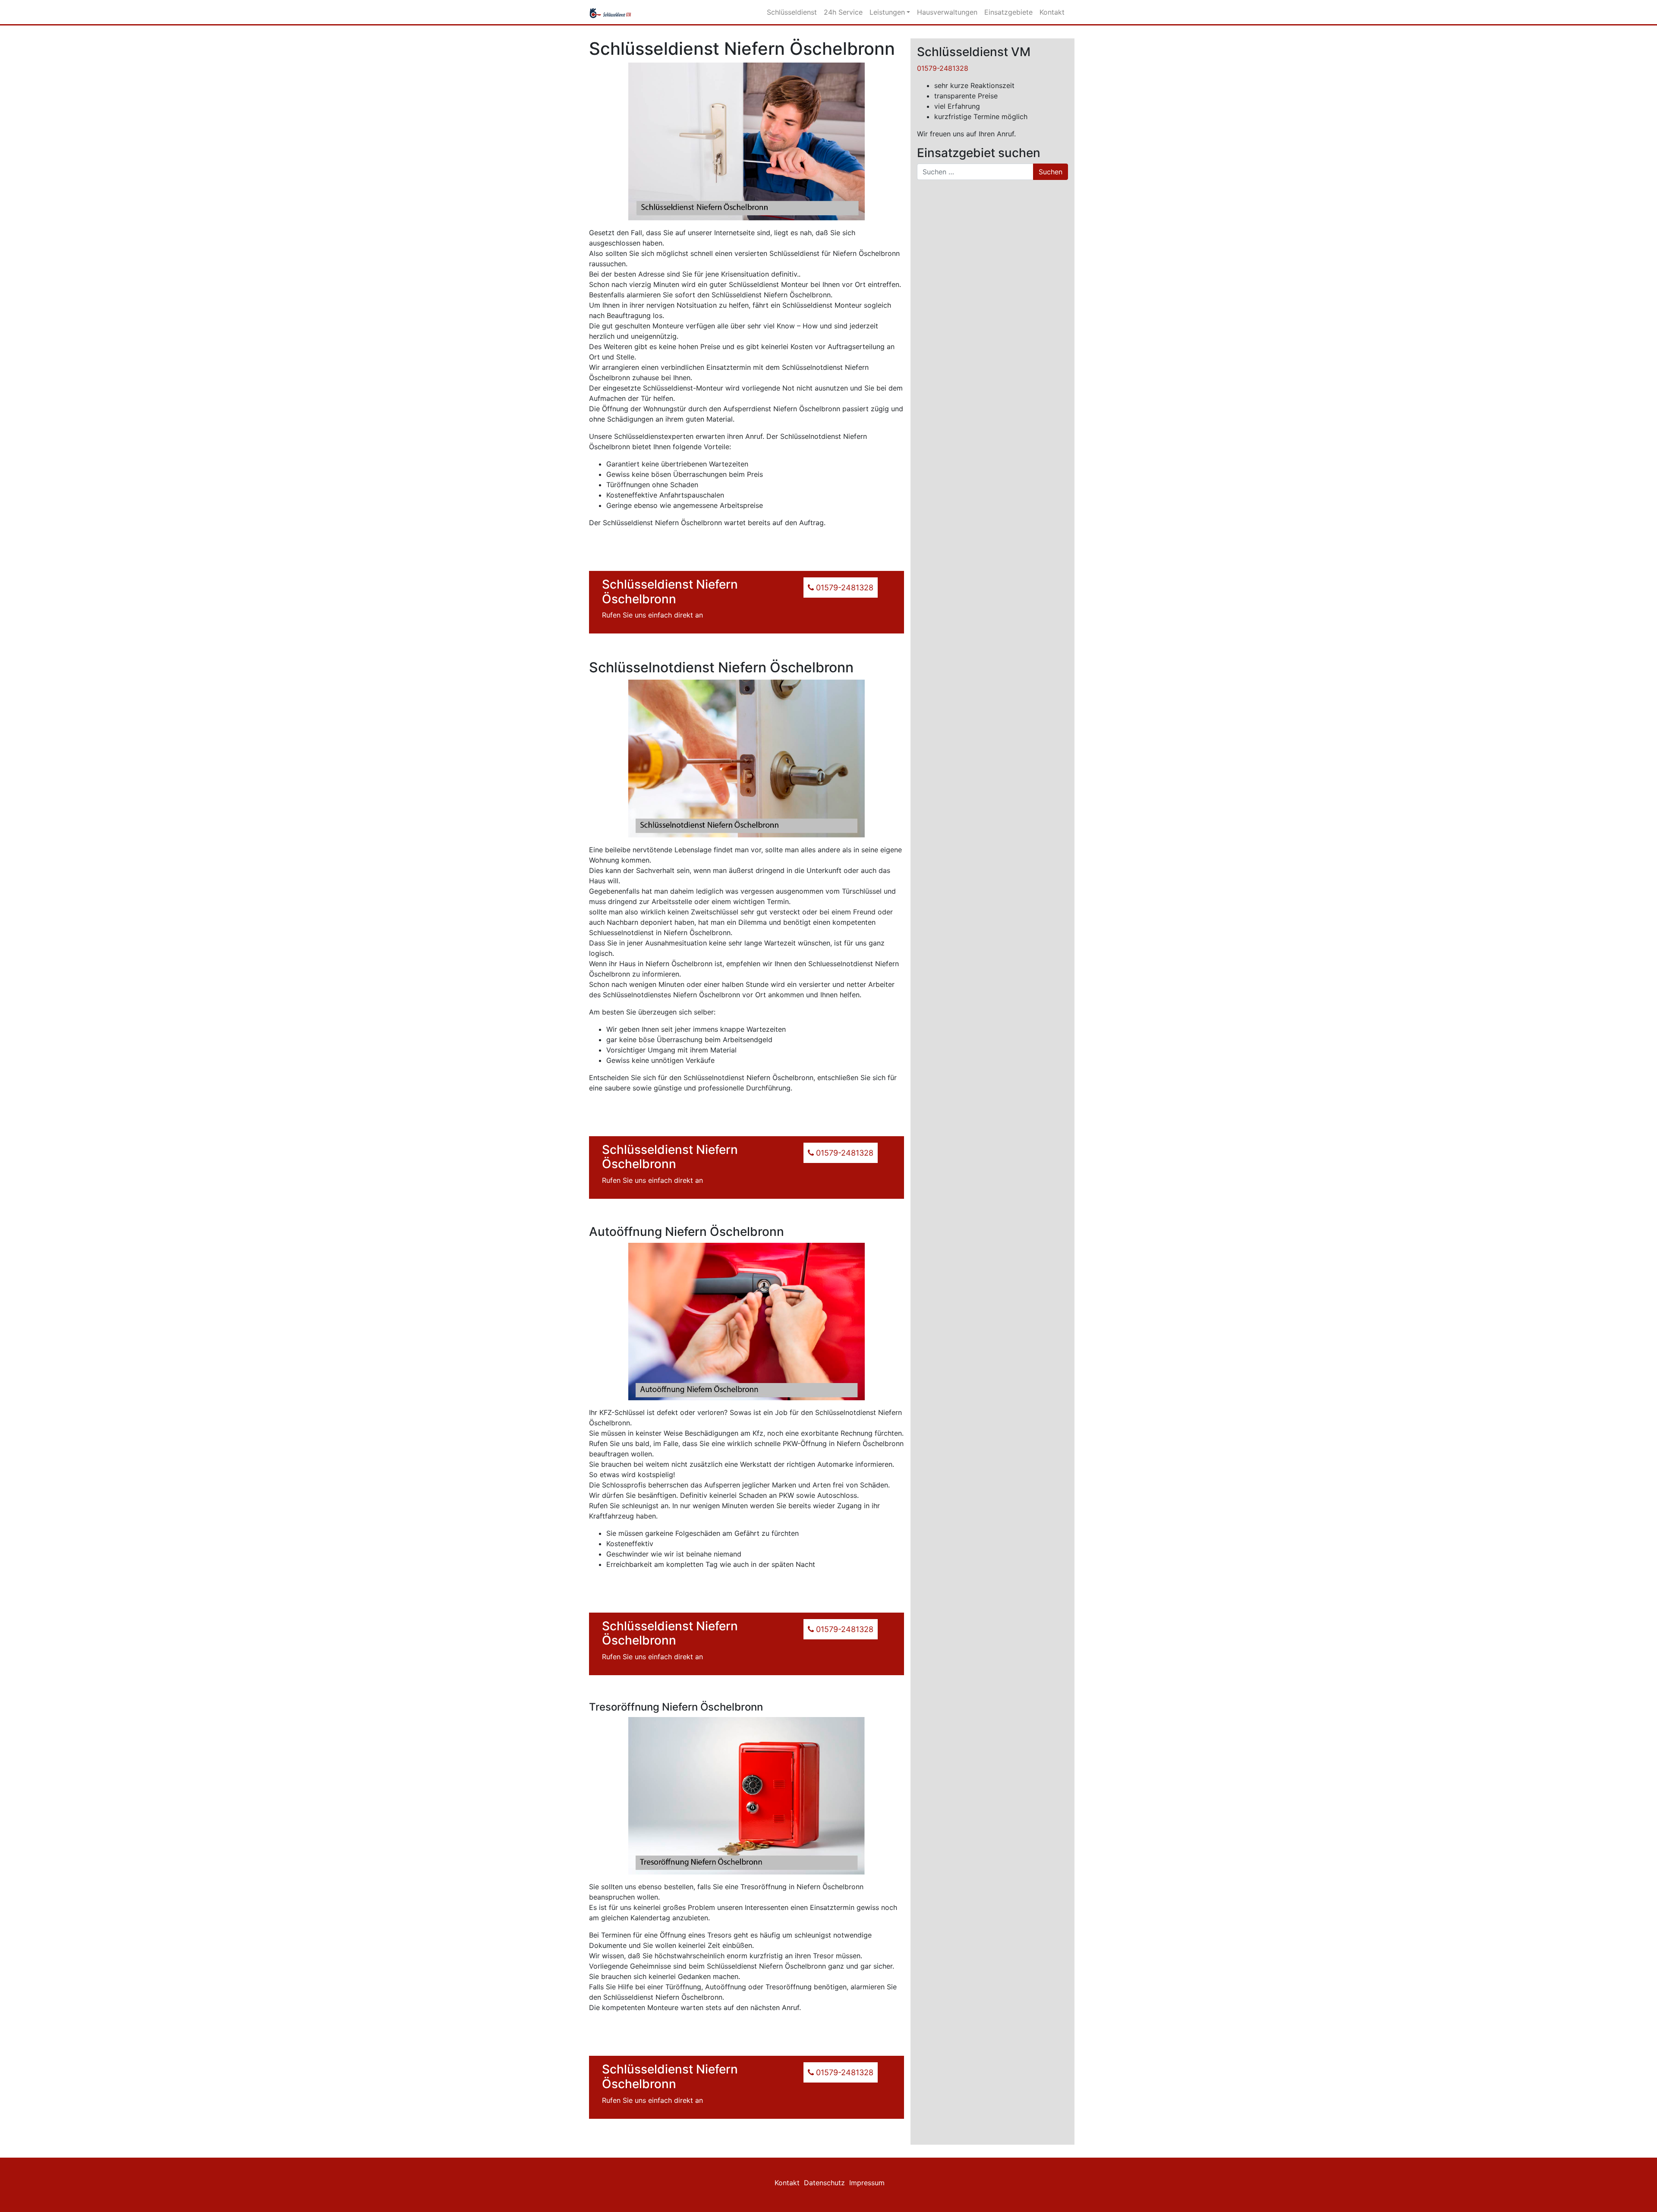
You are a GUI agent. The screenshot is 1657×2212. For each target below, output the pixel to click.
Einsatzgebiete (1008, 12)
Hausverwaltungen (947, 12)
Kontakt (1052, 12)
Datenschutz (824, 2183)
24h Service (843, 12)
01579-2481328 (943, 68)
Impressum (867, 2183)
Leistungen (887, 12)
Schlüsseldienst (792, 12)
